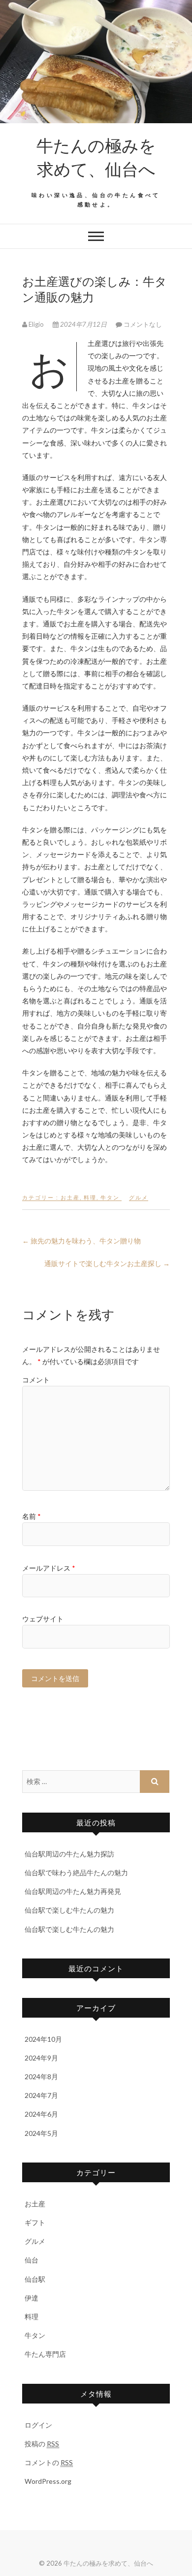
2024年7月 (41, 2095)
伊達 (32, 2298)
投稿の (42, 2444)
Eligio (36, 324)
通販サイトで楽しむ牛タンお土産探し (107, 1263)
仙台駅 (35, 2279)
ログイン (38, 2425)
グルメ (139, 1197)
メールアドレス (49, 1568)
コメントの (49, 2462)
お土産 (70, 1197)
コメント (36, 1380)
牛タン (110, 1197)
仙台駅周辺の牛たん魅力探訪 (69, 1854)
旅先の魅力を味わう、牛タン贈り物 (81, 1241)
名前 (32, 1516)
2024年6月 (41, 2114)
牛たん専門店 (45, 2354)
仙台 (32, 2260)
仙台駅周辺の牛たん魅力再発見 (73, 1891)
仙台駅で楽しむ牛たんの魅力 (69, 1910)
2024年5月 (41, 2133)
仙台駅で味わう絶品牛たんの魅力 (76, 1872)
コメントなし (143, 324)
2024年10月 (43, 2039)
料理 (90, 1197)
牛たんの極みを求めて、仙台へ (96, 157)
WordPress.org (48, 2481)
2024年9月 (41, 2058)
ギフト (35, 2222)
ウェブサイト (43, 1619)
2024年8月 (41, 2077)
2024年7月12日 (83, 324)
